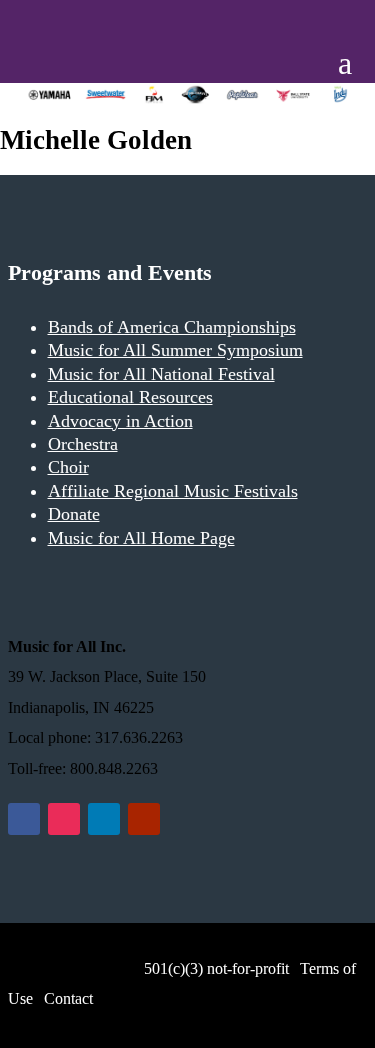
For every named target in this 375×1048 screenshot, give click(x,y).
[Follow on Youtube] (144, 819)
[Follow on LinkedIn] (104, 819)
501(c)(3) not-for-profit (214, 968)
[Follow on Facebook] (24, 819)
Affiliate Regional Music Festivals (173, 491)
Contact (68, 998)
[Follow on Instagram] (64, 819)
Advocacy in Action (120, 421)
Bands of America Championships (172, 327)
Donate (74, 514)
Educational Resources (130, 397)
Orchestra (83, 444)
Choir (68, 467)
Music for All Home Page (141, 538)
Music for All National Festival (161, 374)
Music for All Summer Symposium (175, 350)
